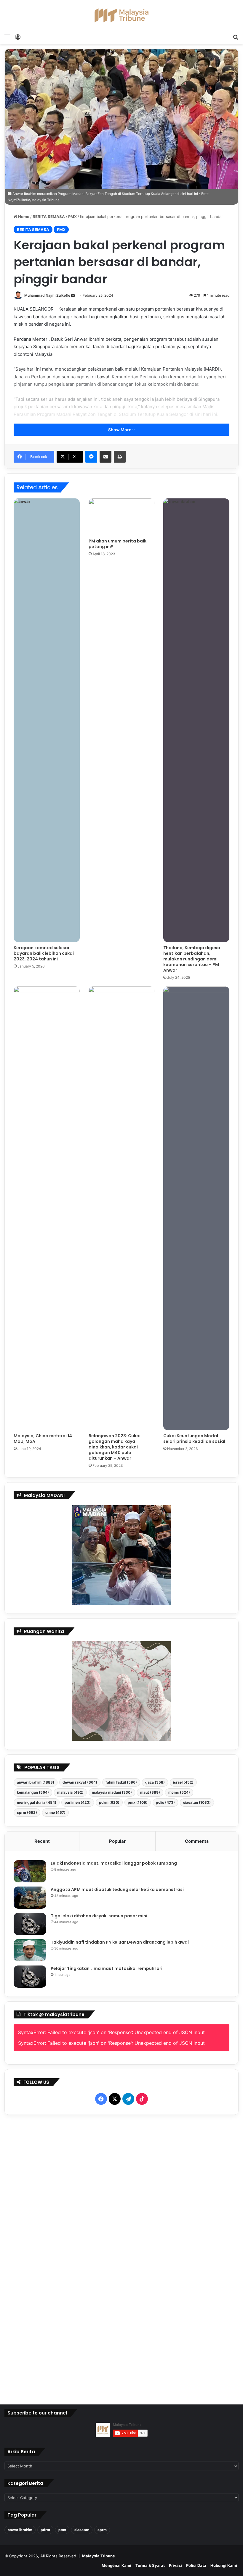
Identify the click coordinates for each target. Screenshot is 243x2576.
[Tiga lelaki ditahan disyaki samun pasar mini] (30, 1924)
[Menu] (7, 37)
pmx (138, 1802)
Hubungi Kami (224, 2565)
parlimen (78, 1802)
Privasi (175, 2565)
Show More (120, 430)
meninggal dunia (37, 1802)
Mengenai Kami (116, 2565)
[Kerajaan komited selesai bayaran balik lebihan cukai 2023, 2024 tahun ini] (47, 720)
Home (23, 217)
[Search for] (236, 37)
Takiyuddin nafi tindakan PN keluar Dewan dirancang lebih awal (120, 1942)
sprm (27, 1812)
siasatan (197, 1802)
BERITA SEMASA (49, 217)
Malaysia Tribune (99, 2556)
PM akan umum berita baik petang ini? (117, 544)
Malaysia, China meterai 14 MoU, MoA (43, 1439)
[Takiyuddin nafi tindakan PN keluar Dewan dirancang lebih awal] (30, 1950)
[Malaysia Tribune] (121, 15)
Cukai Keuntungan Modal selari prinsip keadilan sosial (194, 1439)
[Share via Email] (105, 457)
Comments (197, 1841)
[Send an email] (73, 295)
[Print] (120, 457)
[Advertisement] (122, 2258)
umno (55, 1812)
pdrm (109, 1802)
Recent (42, 1841)
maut (150, 1792)
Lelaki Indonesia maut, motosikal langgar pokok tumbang (114, 1863)
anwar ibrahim (36, 1782)
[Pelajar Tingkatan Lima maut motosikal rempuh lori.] (30, 1977)
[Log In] (18, 37)
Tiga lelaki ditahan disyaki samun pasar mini (99, 1916)
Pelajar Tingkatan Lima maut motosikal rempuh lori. (107, 1968)
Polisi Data (196, 2565)
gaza (155, 1782)
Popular (117, 1841)
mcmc (179, 1792)
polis (165, 1802)
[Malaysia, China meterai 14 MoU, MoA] (47, 1208)
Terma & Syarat (150, 2565)
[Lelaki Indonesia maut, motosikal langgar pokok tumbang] (30, 1871)
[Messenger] (91, 457)
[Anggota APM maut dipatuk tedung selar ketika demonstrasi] (30, 1898)
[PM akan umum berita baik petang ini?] (122, 517)
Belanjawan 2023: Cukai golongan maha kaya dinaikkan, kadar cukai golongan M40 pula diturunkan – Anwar (115, 1447)
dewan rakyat (80, 1782)
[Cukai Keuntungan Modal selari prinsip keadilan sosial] (196, 1208)
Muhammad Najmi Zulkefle (47, 295)
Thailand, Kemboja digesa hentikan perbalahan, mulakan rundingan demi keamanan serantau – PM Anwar (192, 959)
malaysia (70, 1792)
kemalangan (33, 1792)
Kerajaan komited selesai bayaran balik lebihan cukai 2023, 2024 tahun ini (44, 953)
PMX (72, 217)
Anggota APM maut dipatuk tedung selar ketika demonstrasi (117, 1889)
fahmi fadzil (121, 1782)
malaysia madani (112, 1792)
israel (183, 1782)
